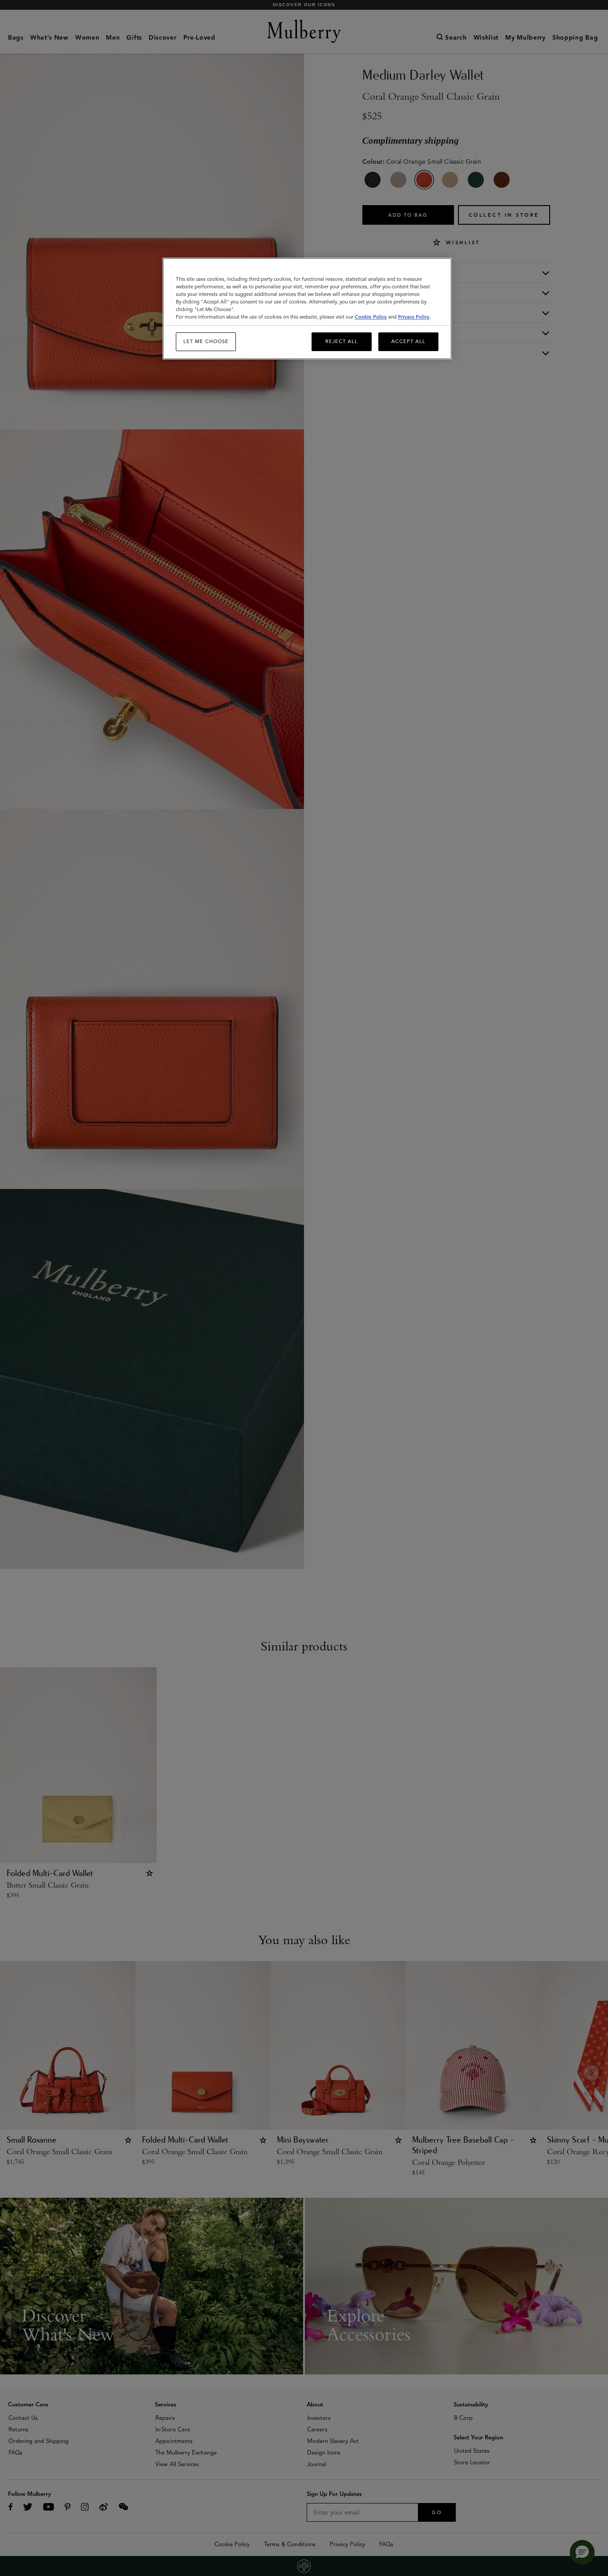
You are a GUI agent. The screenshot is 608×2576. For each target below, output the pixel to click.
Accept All (408, 341)
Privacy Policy (414, 317)
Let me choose (206, 341)
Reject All (342, 341)
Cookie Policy (371, 317)
